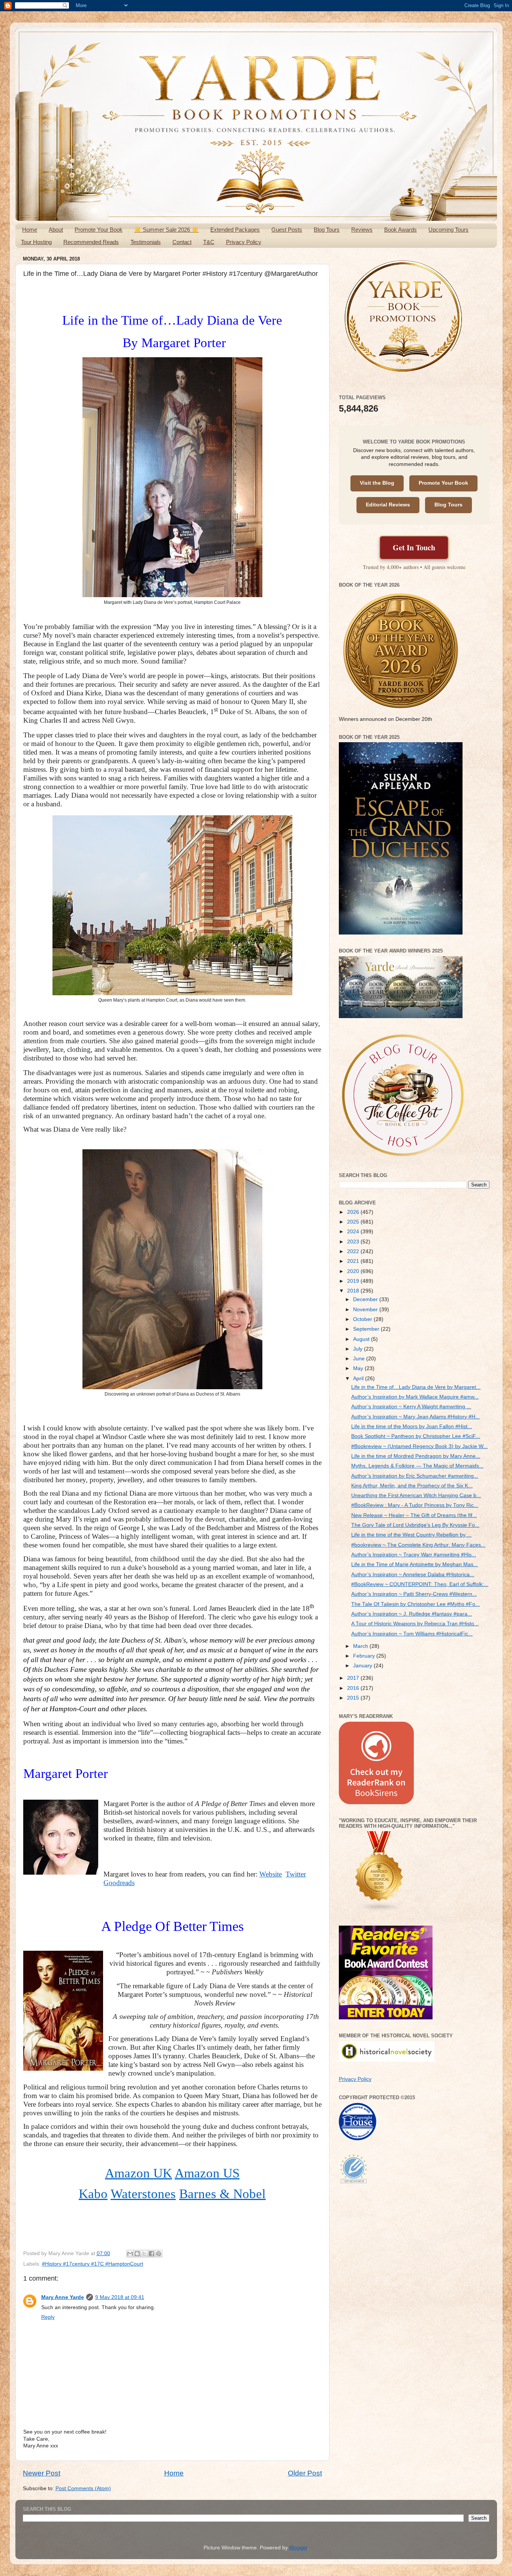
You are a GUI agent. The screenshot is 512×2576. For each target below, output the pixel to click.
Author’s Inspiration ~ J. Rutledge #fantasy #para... (412, 1614)
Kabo (93, 2194)
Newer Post (42, 2473)
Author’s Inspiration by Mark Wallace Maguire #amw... (415, 1397)
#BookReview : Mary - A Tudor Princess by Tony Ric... (415, 1505)
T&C (209, 242)
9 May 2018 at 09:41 (120, 2297)
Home (30, 230)
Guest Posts (287, 230)
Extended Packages (235, 230)
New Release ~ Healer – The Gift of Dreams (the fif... (414, 1515)
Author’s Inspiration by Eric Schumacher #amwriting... (415, 1476)
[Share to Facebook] (151, 2254)
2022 (354, 1251)
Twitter (296, 1874)
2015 (354, 1698)
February (365, 1656)
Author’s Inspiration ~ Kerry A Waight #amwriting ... (411, 1407)
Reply (48, 2317)
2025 (354, 1222)
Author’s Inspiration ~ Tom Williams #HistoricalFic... (412, 1634)
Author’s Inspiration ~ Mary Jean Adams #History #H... (415, 1417)
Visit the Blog (377, 483)
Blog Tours (327, 230)
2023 (354, 1242)
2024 (354, 1232)
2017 (354, 1678)
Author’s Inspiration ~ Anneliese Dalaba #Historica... (413, 1575)
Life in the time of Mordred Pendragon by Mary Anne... (416, 1456)
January (363, 1666)
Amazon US (207, 2173)
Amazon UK (138, 2173)
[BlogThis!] (137, 2254)
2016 (354, 1688)
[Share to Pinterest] (159, 2254)
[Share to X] (144, 2254)
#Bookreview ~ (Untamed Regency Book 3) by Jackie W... (419, 1446)
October (363, 1319)
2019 (354, 1281)
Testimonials (146, 242)
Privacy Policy (244, 242)
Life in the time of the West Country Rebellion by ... (411, 1535)
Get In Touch (414, 547)
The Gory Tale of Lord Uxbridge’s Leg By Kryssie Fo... (415, 1525)
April (359, 1379)
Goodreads (119, 1883)
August (362, 1339)
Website (271, 1874)
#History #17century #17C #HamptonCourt (93, 2264)
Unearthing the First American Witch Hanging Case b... (416, 1495)
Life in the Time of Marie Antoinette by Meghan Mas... (415, 1564)
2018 (354, 1291)
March (361, 1646)
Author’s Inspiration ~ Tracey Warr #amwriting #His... (414, 1555)
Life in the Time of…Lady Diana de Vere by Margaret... (416, 1387)
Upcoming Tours (448, 230)
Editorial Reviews (388, 505)
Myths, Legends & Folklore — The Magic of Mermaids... (417, 1466)
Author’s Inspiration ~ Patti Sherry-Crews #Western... (414, 1594)
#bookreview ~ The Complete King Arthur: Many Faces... (418, 1545)
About (56, 230)
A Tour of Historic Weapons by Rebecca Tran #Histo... (415, 1624)
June (360, 1359)
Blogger (298, 2548)
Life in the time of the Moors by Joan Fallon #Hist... (412, 1427)
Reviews (362, 230)
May (359, 1368)
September (367, 1329)
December (366, 1299)
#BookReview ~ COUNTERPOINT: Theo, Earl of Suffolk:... (420, 1584)
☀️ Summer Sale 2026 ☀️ (166, 230)
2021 (354, 1261)
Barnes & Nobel (222, 2194)
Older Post (305, 2473)
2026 (354, 1212)
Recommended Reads (91, 242)
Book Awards (400, 230)
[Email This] (130, 2254)
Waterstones (143, 2194)
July (359, 1349)
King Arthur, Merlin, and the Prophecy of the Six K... (412, 1486)
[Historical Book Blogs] (379, 1910)
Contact (182, 242)
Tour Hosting (36, 242)
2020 (354, 1271)
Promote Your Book (99, 230)
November (366, 1310)
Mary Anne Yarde (63, 2297)
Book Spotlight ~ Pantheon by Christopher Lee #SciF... (416, 1436)
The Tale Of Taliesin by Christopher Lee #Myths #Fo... (415, 1604)
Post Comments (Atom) (83, 2488)
